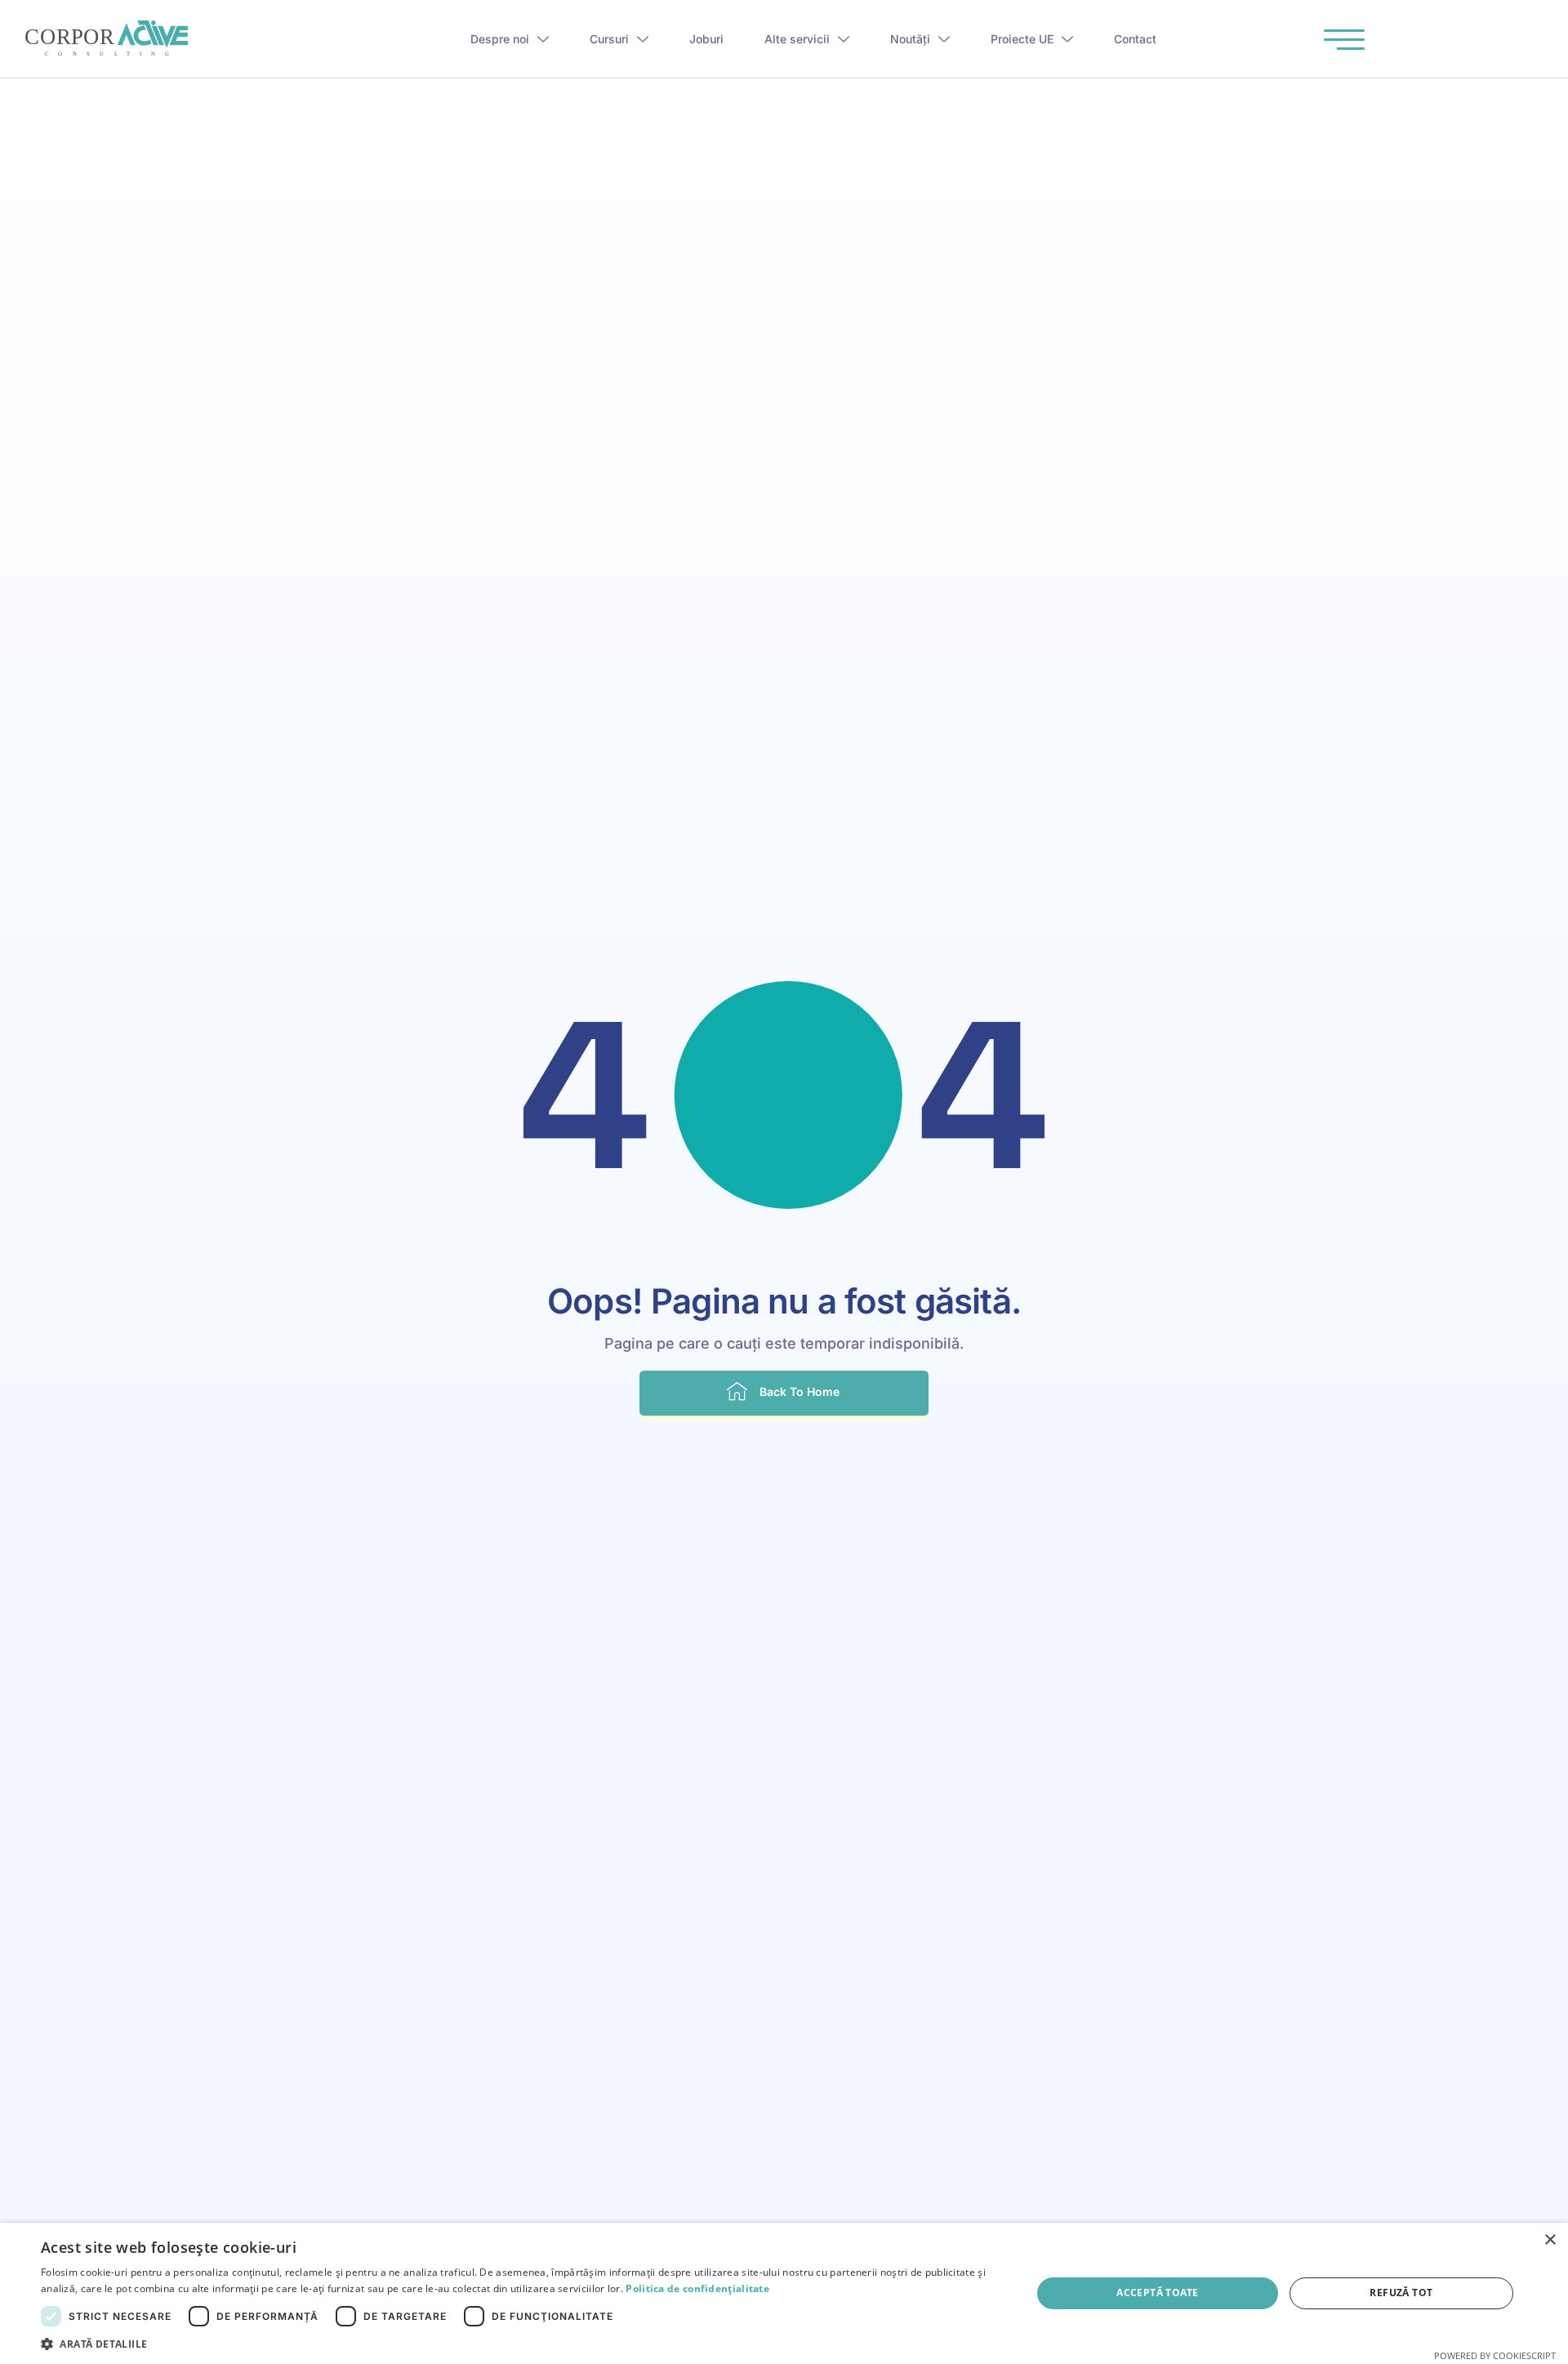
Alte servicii (797, 39)
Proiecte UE (1022, 39)
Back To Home (800, 1392)
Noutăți (910, 39)
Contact (1135, 39)
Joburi (706, 39)
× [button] (1550, 2240)
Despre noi (500, 39)
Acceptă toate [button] (1157, 2293)
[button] (521, 2344)
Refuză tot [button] (1401, 2293)
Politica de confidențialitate (697, 2288)
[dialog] (784, 2293)
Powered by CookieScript (1495, 2355)
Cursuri (609, 39)
